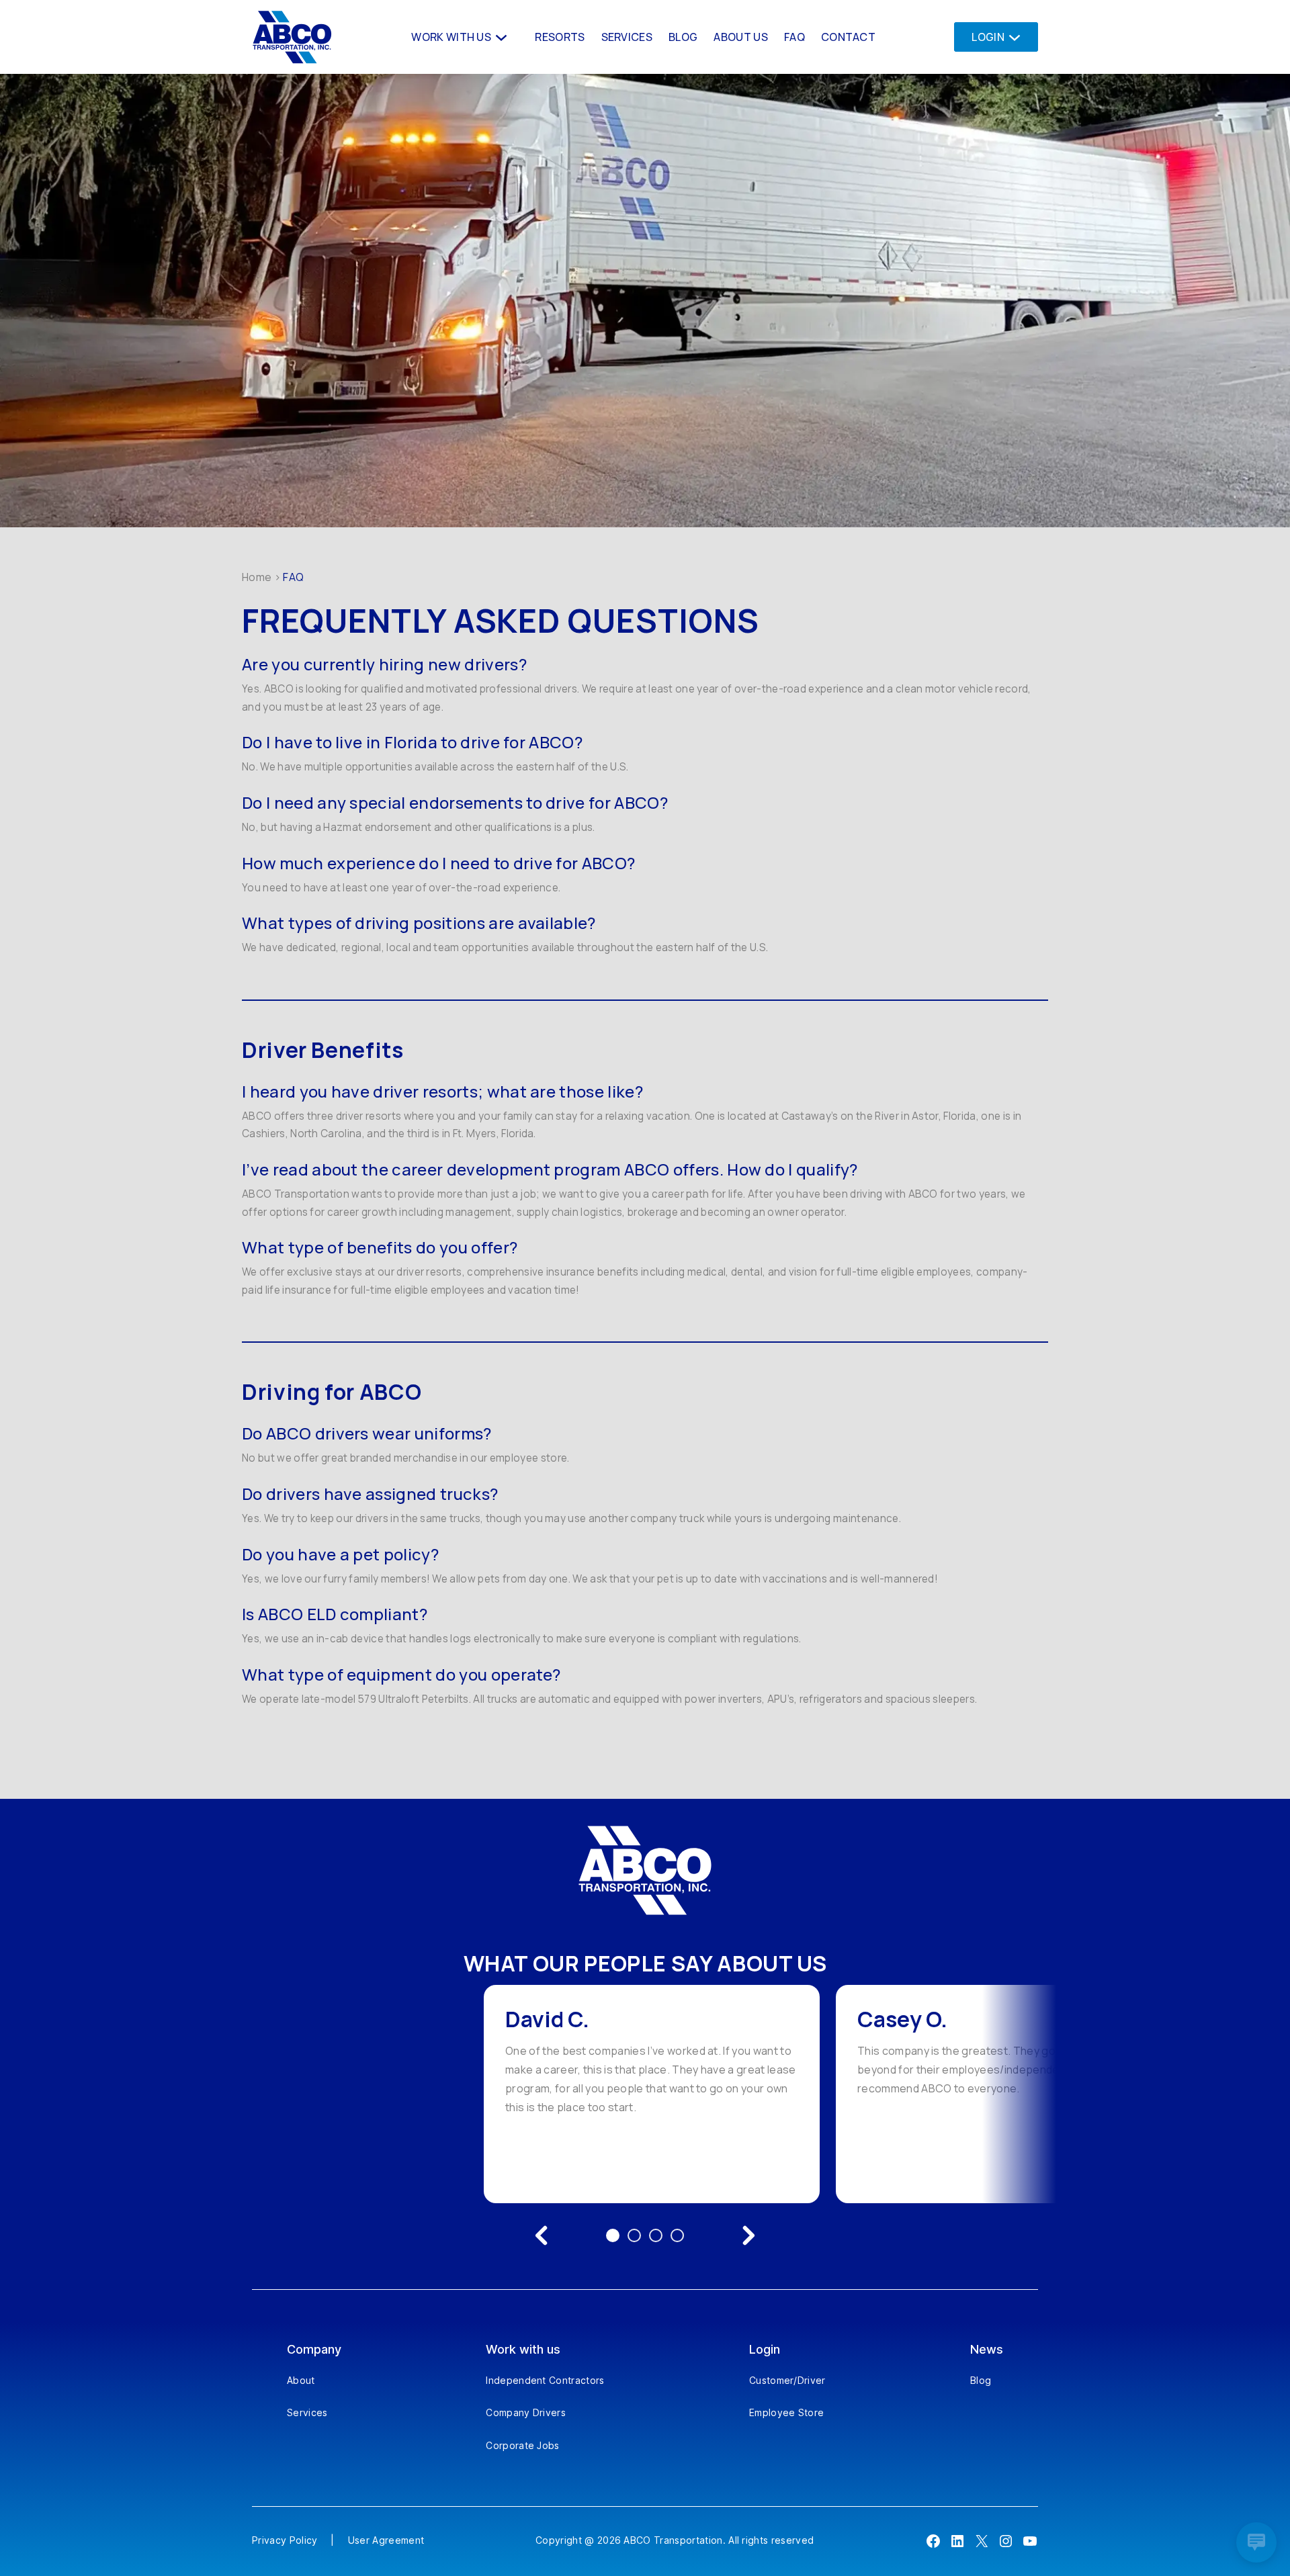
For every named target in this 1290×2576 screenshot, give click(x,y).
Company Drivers (526, 2412)
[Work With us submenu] (500, 37)
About (301, 2380)
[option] (652, 2094)
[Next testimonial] (748, 2235)
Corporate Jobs (522, 2445)
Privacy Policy (285, 2540)
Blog (981, 2380)
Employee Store (786, 2412)
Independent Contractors (545, 2380)
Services (307, 2412)
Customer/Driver (787, 2380)
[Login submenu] (1011, 37)
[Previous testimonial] (542, 2235)
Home (257, 577)
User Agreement (386, 2540)
